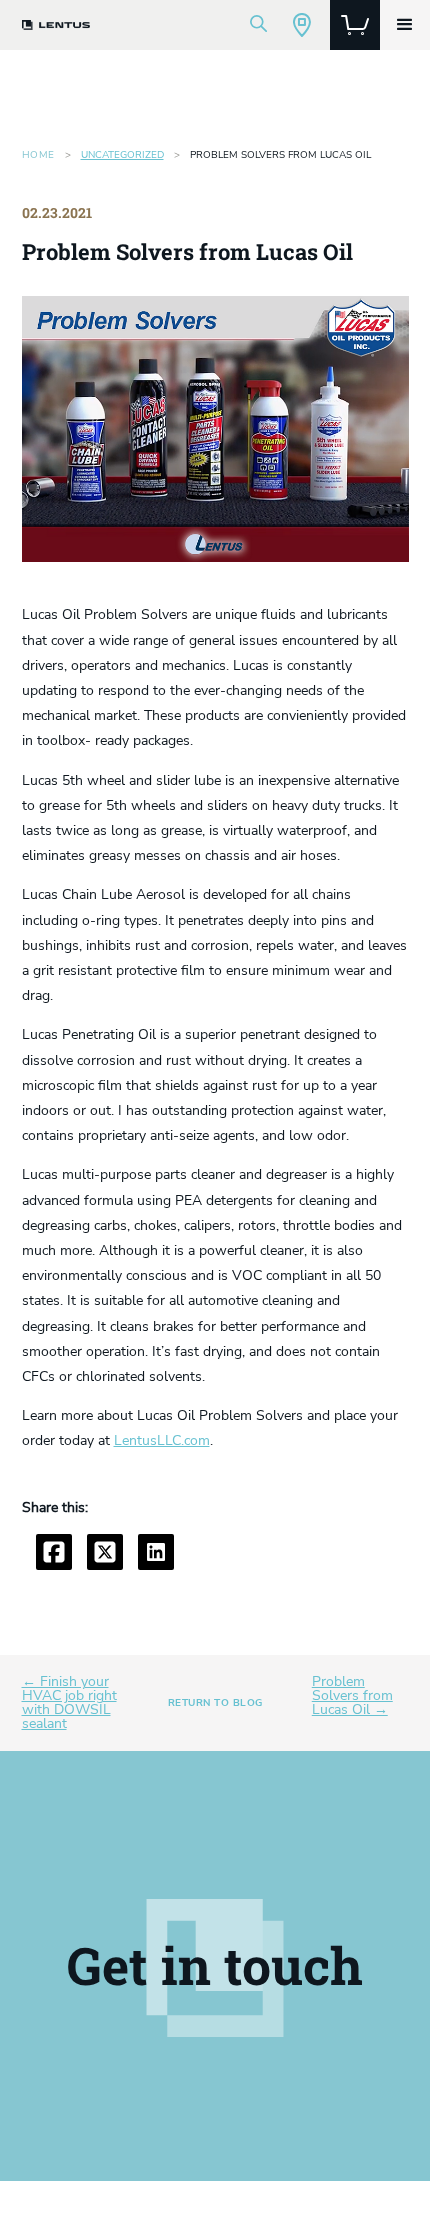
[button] (405, 25)
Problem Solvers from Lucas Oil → (352, 1695)
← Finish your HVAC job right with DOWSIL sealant (69, 1702)
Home (38, 155)
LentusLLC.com (162, 1440)
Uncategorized (122, 155)
